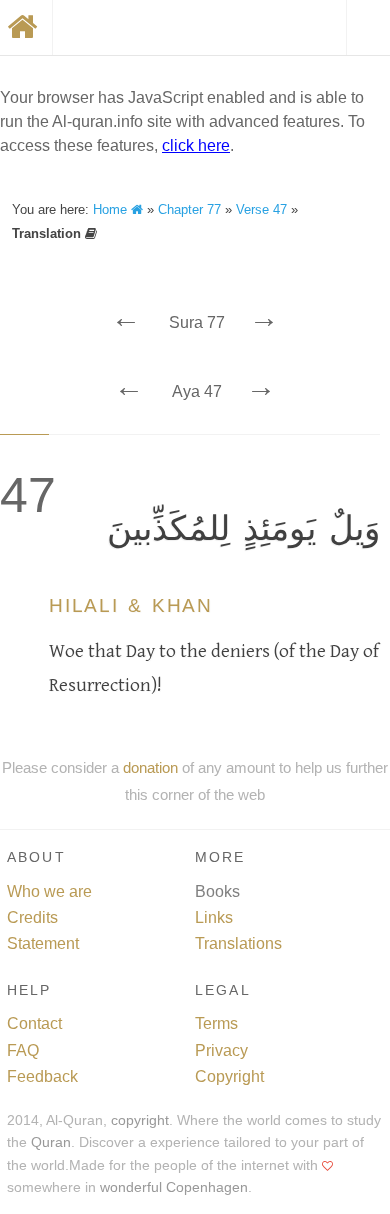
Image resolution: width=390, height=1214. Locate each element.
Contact (34, 1023)
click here (196, 145)
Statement (43, 943)
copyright (140, 1120)
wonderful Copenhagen (174, 1187)
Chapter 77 (189, 209)
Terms (216, 1023)
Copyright (229, 1076)
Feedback (42, 1076)
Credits (32, 917)
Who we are (49, 891)
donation (150, 767)
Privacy (221, 1050)
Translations (238, 943)
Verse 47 (261, 209)
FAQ (23, 1050)
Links (214, 917)
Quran (51, 1142)
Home (112, 209)
